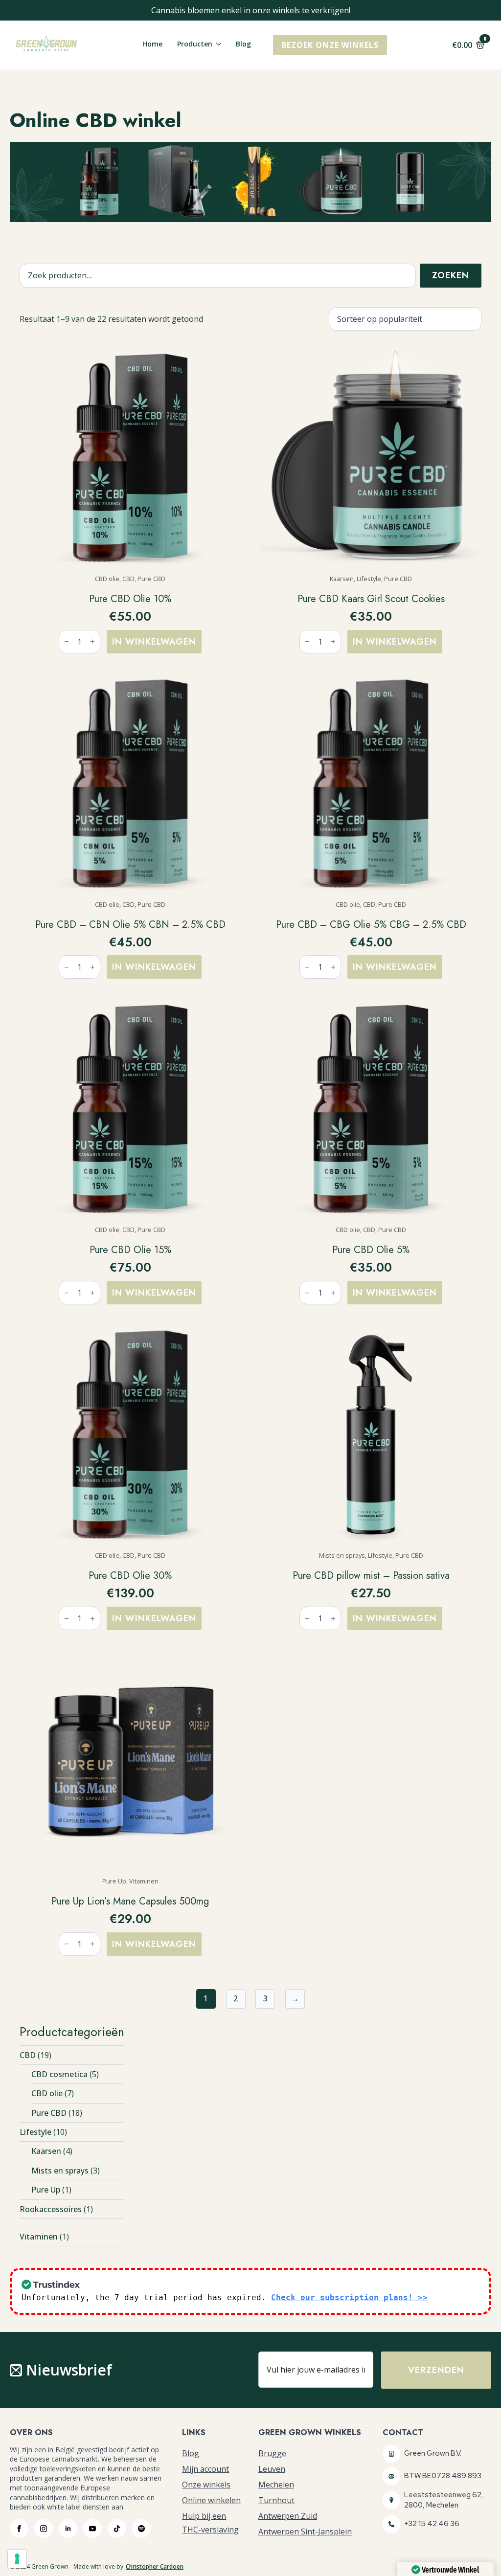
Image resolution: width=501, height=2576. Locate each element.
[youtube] (92, 2529)
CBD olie (47, 2093)
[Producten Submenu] (217, 45)
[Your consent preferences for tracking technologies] (17, 2559)
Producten (195, 45)
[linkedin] (68, 2529)
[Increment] (92, 641)
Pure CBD (49, 2113)
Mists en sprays (60, 2171)
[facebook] (19, 2529)
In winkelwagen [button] (154, 642)
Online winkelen (211, 2500)
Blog (243, 45)
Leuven (272, 2469)
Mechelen (276, 2485)
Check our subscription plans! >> (349, 2297)
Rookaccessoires (51, 2209)
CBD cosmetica (59, 2074)
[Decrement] (67, 641)
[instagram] (44, 2529)
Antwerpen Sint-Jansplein (305, 2531)
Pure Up (46, 2190)
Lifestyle (35, 2132)
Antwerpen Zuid (288, 2516)
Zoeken (451, 275)
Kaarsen (46, 2151)
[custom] (117, 2529)
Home (152, 45)
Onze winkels (206, 2485)
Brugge (272, 2453)
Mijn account (205, 2469)
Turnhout (276, 2500)
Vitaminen (39, 2237)
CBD (28, 2055)
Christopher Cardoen (155, 2567)
